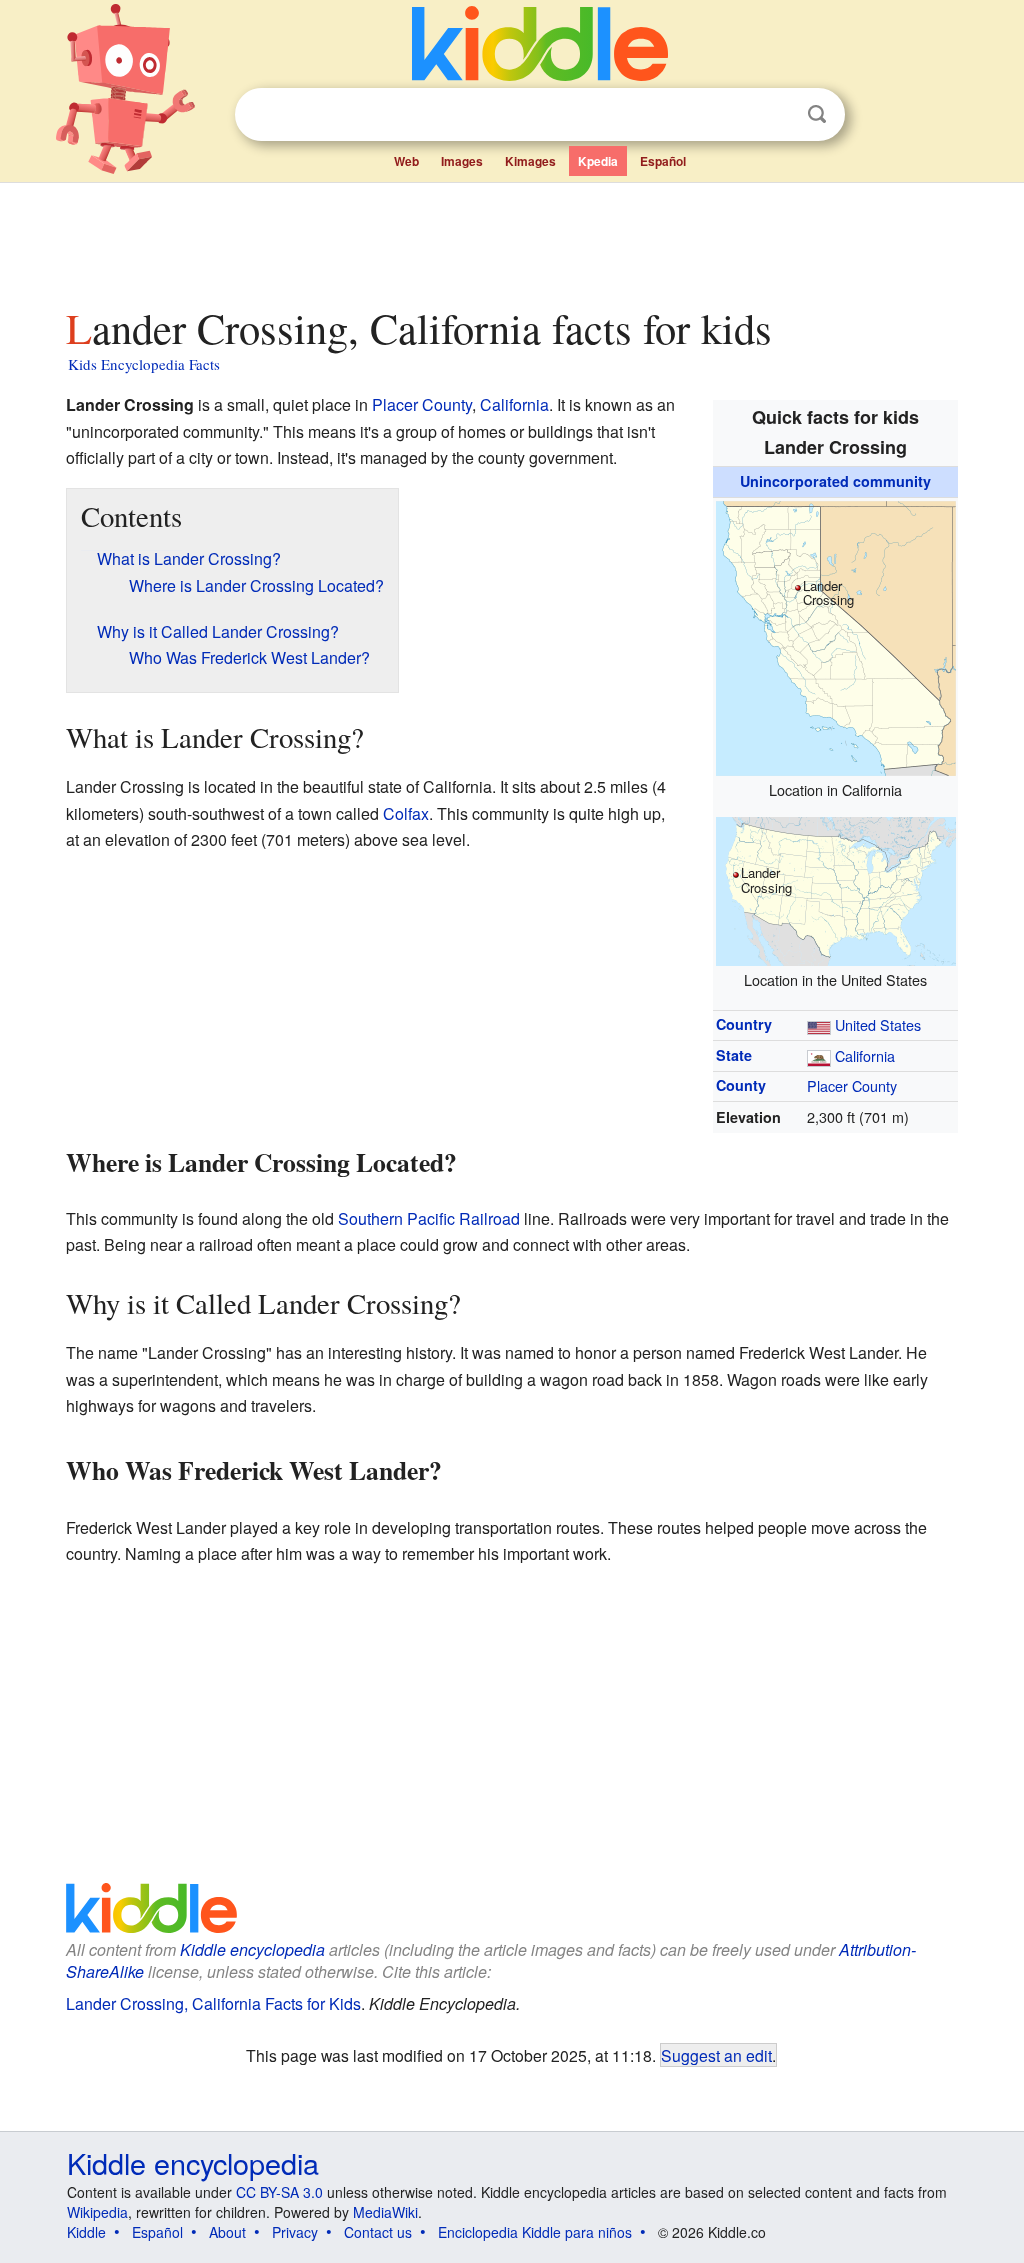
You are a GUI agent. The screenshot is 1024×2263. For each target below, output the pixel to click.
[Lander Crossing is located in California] (836, 635)
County (741, 1085)
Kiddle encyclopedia (252, 1949)
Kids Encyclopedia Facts (144, 364)
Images (462, 161)
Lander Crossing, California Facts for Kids (213, 2003)
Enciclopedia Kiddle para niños (535, 2232)
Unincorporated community (835, 481)
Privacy (295, 2232)
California (865, 1055)
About (227, 2232)
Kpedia (598, 161)
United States (878, 1024)
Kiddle (86, 2232)
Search (817, 114)
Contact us (378, 2232)
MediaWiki (385, 2212)
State (734, 1055)
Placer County (852, 1085)
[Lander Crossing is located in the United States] (836, 888)
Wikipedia (97, 2212)
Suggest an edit (716, 2055)
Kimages (530, 161)
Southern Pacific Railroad (429, 1218)
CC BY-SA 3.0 (279, 2192)
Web (406, 161)
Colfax (406, 813)
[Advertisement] (511, 239)
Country (744, 1024)
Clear (776, 115)
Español (663, 161)
